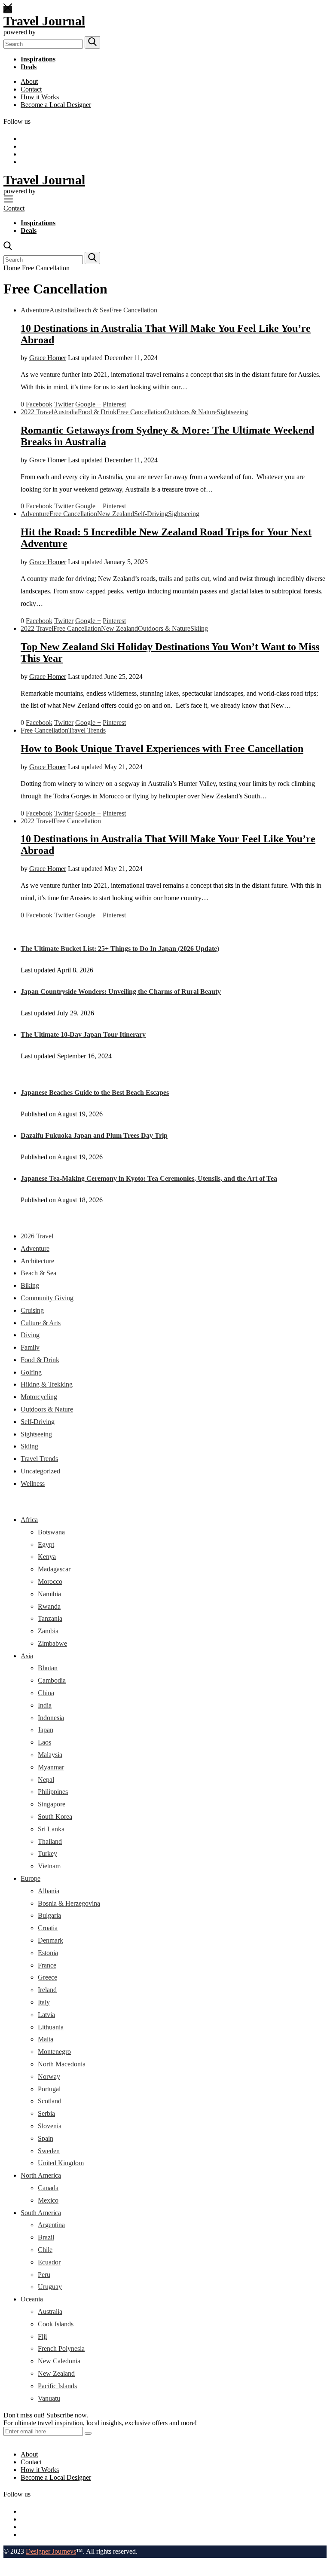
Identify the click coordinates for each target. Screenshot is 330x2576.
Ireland (47, 1990)
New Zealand (116, 514)
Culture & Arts (41, 1323)
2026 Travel (37, 1236)
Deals (29, 67)
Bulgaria (49, 1915)
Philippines (53, 1792)
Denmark (50, 1940)
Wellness (33, 1484)
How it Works (40, 97)
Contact (31, 89)
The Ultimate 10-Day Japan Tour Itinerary (83, 1034)
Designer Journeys (51, 2551)
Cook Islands (56, 2324)
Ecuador (49, 2262)
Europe (31, 1878)
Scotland (50, 2101)
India (45, 1705)
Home (12, 268)
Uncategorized (40, 1471)
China (46, 1693)
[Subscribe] (88, 2433)
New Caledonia (59, 2361)
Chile (45, 2250)
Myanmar (51, 1767)
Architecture (37, 1261)
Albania (49, 1891)
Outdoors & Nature (190, 412)
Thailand (50, 1841)
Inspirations (38, 59)
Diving (30, 1335)
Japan (46, 1730)
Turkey (47, 1853)
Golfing (31, 1372)
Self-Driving (151, 514)
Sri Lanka (51, 1829)
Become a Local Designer (56, 105)
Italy (44, 2002)
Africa (29, 1520)
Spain (46, 2138)
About (29, 81)
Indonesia (51, 1718)
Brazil (46, 2237)
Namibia (49, 1594)
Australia (62, 310)
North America (41, 2175)
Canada (48, 2188)
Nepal (46, 1780)
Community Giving (47, 1298)
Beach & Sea (92, 310)
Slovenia (50, 2126)
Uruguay (50, 2287)
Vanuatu (49, 2398)
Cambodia (52, 1680)
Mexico (48, 2200)
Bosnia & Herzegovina (69, 1903)
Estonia (48, 1953)
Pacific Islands (57, 2386)
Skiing (199, 628)
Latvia (46, 2015)
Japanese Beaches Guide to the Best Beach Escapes (95, 1092)
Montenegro (54, 2052)
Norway (49, 2076)
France (47, 1965)
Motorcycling (39, 1397)
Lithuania (51, 2027)
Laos (44, 1742)
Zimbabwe (52, 1643)
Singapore (52, 1804)
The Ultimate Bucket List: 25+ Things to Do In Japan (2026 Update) (120, 949)
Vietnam (49, 1866)
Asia (27, 1656)
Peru (44, 2275)
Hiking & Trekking (47, 1384)
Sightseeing (232, 412)
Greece (47, 1977)
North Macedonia (62, 2064)
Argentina (51, 2225)
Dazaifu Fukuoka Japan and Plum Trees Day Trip (94, 1135)
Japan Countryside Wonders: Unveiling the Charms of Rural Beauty (121, 992)
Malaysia (50, 1755)
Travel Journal (44, 21)
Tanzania (50, 1618)
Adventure (35, 310)
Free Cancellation (133, 310)
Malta (46, 2039)
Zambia (48, 1631)
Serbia (46, 2113)
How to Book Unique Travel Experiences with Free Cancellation (162, 749)
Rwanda (49, 1606)
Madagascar (54, 1569)
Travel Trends (87, 730)
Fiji (42, 2336)
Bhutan (48, 1668)
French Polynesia (61, 2348)
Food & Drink (97, 412)
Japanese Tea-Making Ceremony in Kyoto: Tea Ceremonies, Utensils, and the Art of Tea (149, 1178)
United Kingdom (61, 2163)
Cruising (32, 1310)
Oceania (32, 2299)
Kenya (47, 1557)
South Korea (55, 1817)
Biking (30, 1285)
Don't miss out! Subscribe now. (46, 2415)
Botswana (51, 1532)
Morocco (50, 1581)
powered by (21, 32)
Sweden (49, 2151)
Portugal (49, 2089)
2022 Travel (37, 412)
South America (41, 2213)
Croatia (48, 1928)
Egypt (46, 1545)
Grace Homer (48, 358)
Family (30, 1347)
